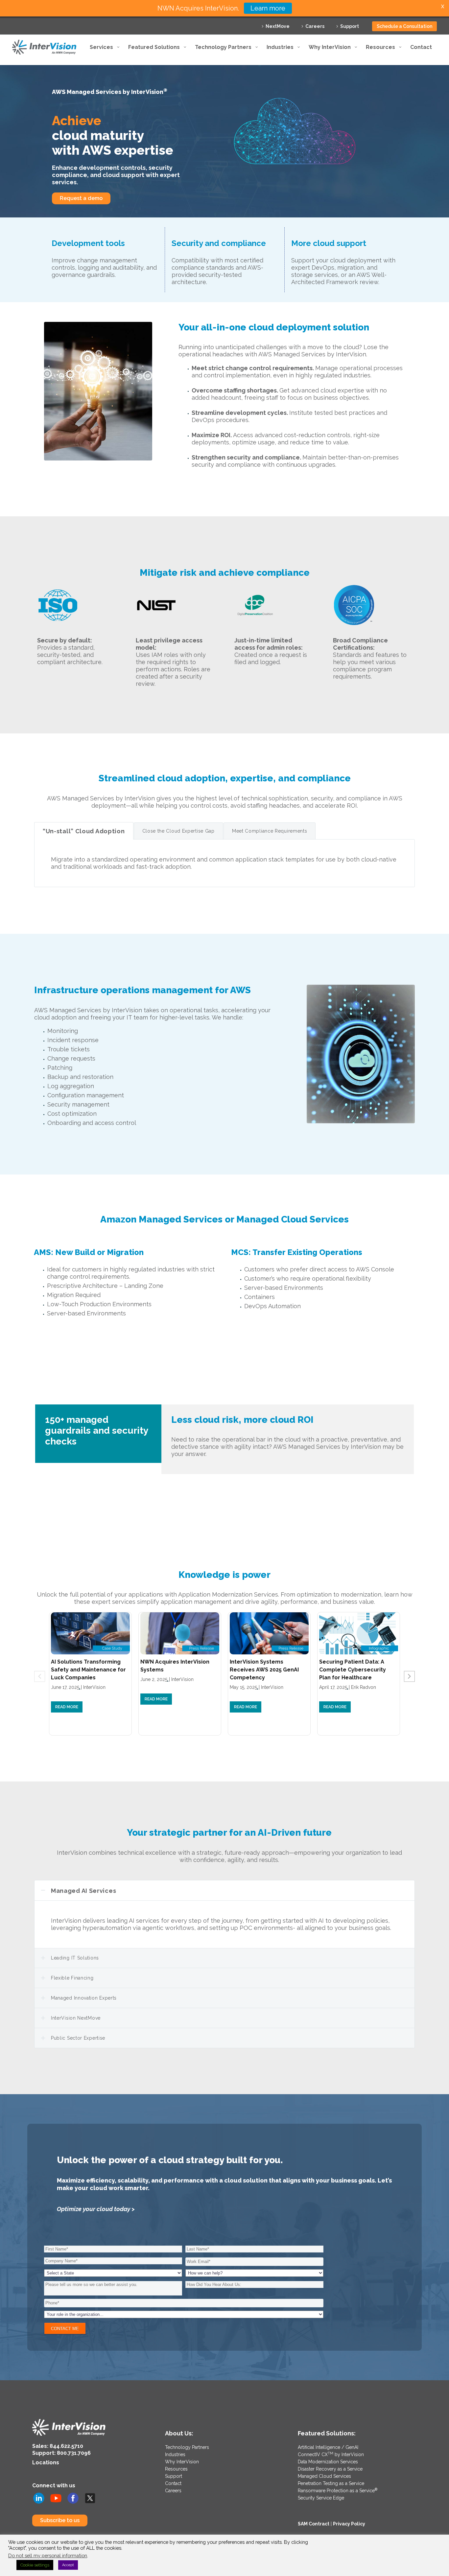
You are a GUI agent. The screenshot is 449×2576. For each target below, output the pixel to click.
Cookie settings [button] (35, 2565)
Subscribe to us (60, 2520)
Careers (315, 26)
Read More (67, 1707)
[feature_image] (90, 1633)
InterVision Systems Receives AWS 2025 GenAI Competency (264, 1670)
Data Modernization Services (328, 2462)
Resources (176, 2469)
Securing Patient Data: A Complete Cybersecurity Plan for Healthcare (353, 1670)
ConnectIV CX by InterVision (331, 2454)
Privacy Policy (349, 2524)
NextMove (278, 26)
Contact (173, 2483)
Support (350, 26)
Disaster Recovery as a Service (330, 2469)
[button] (409, 1676)
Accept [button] (68, 2565)
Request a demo (81, 198)
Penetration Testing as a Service (331, 2483)
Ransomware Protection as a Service (338, 2491)
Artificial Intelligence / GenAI (328, 2447)
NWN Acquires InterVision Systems (175, 1666)
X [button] (443, 6)
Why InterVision (182, 2462)
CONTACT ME (65, 2329)
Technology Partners (187, 2447)
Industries (175, 2454)
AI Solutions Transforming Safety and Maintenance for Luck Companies (88, 1670)
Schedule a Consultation (404, 26)
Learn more (268, 8)
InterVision (94, 1687)
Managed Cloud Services (324, 2476)
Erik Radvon (364, 1687)
